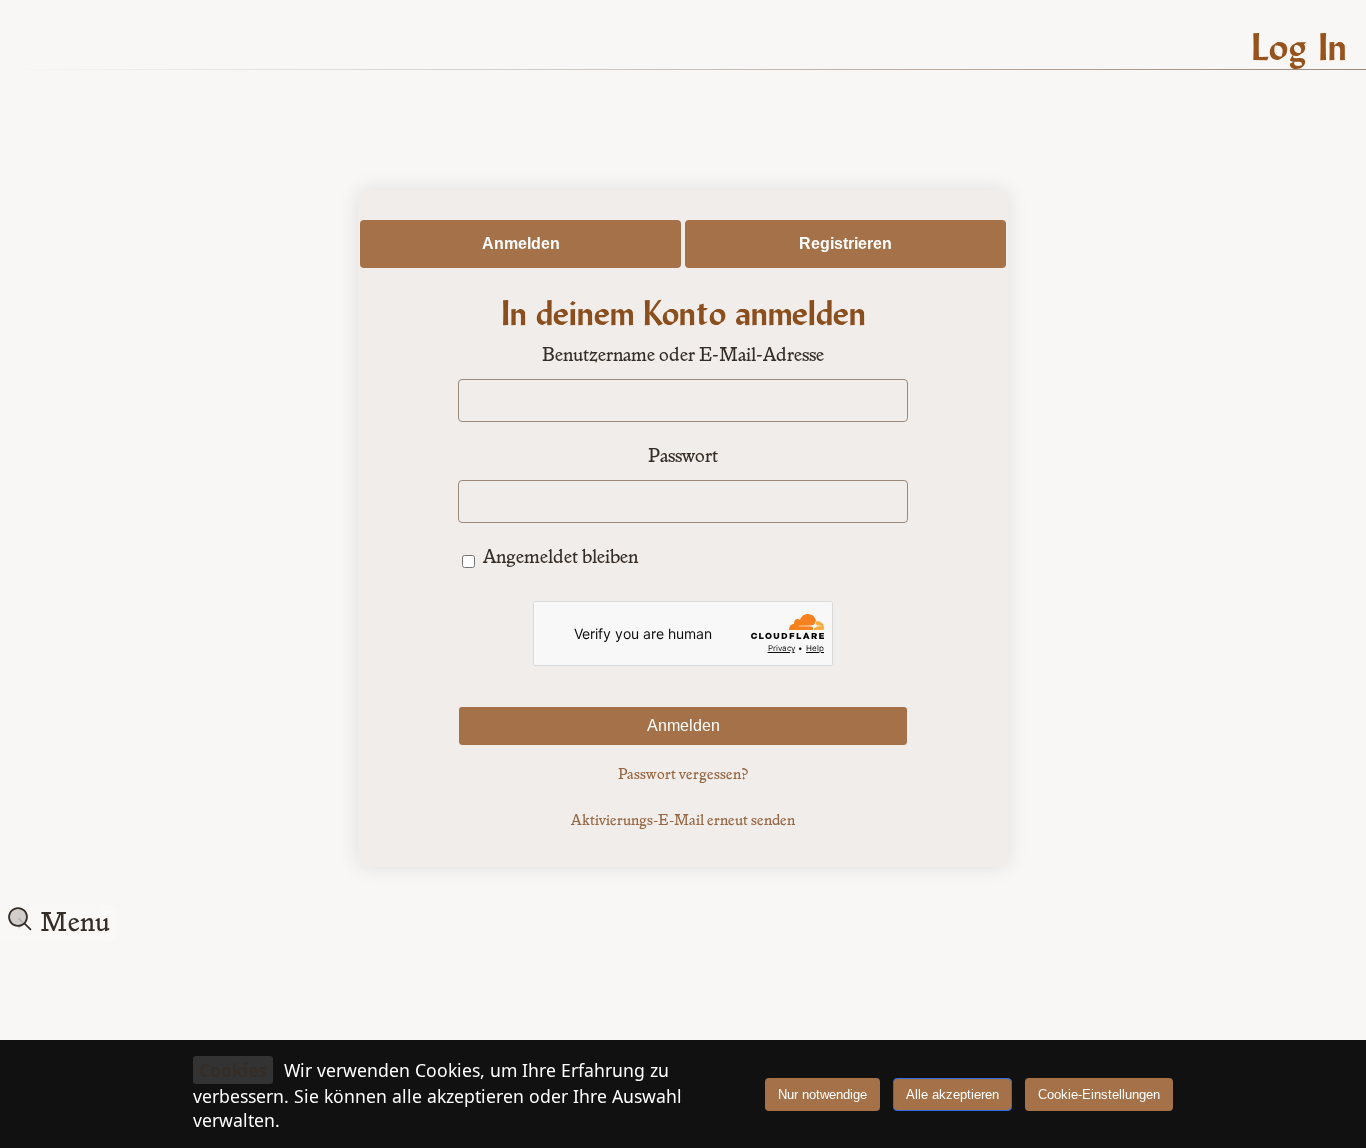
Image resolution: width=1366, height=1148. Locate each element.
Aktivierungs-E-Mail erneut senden (683, 821)
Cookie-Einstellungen (1099, 1094)
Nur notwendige (822, 1094)
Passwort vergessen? (683, 775)
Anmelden (521, 243)
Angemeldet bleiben (560, 558)
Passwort (683, 457)
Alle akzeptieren (952, 1094)
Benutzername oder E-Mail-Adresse (683, 356)
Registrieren (845, 243)
